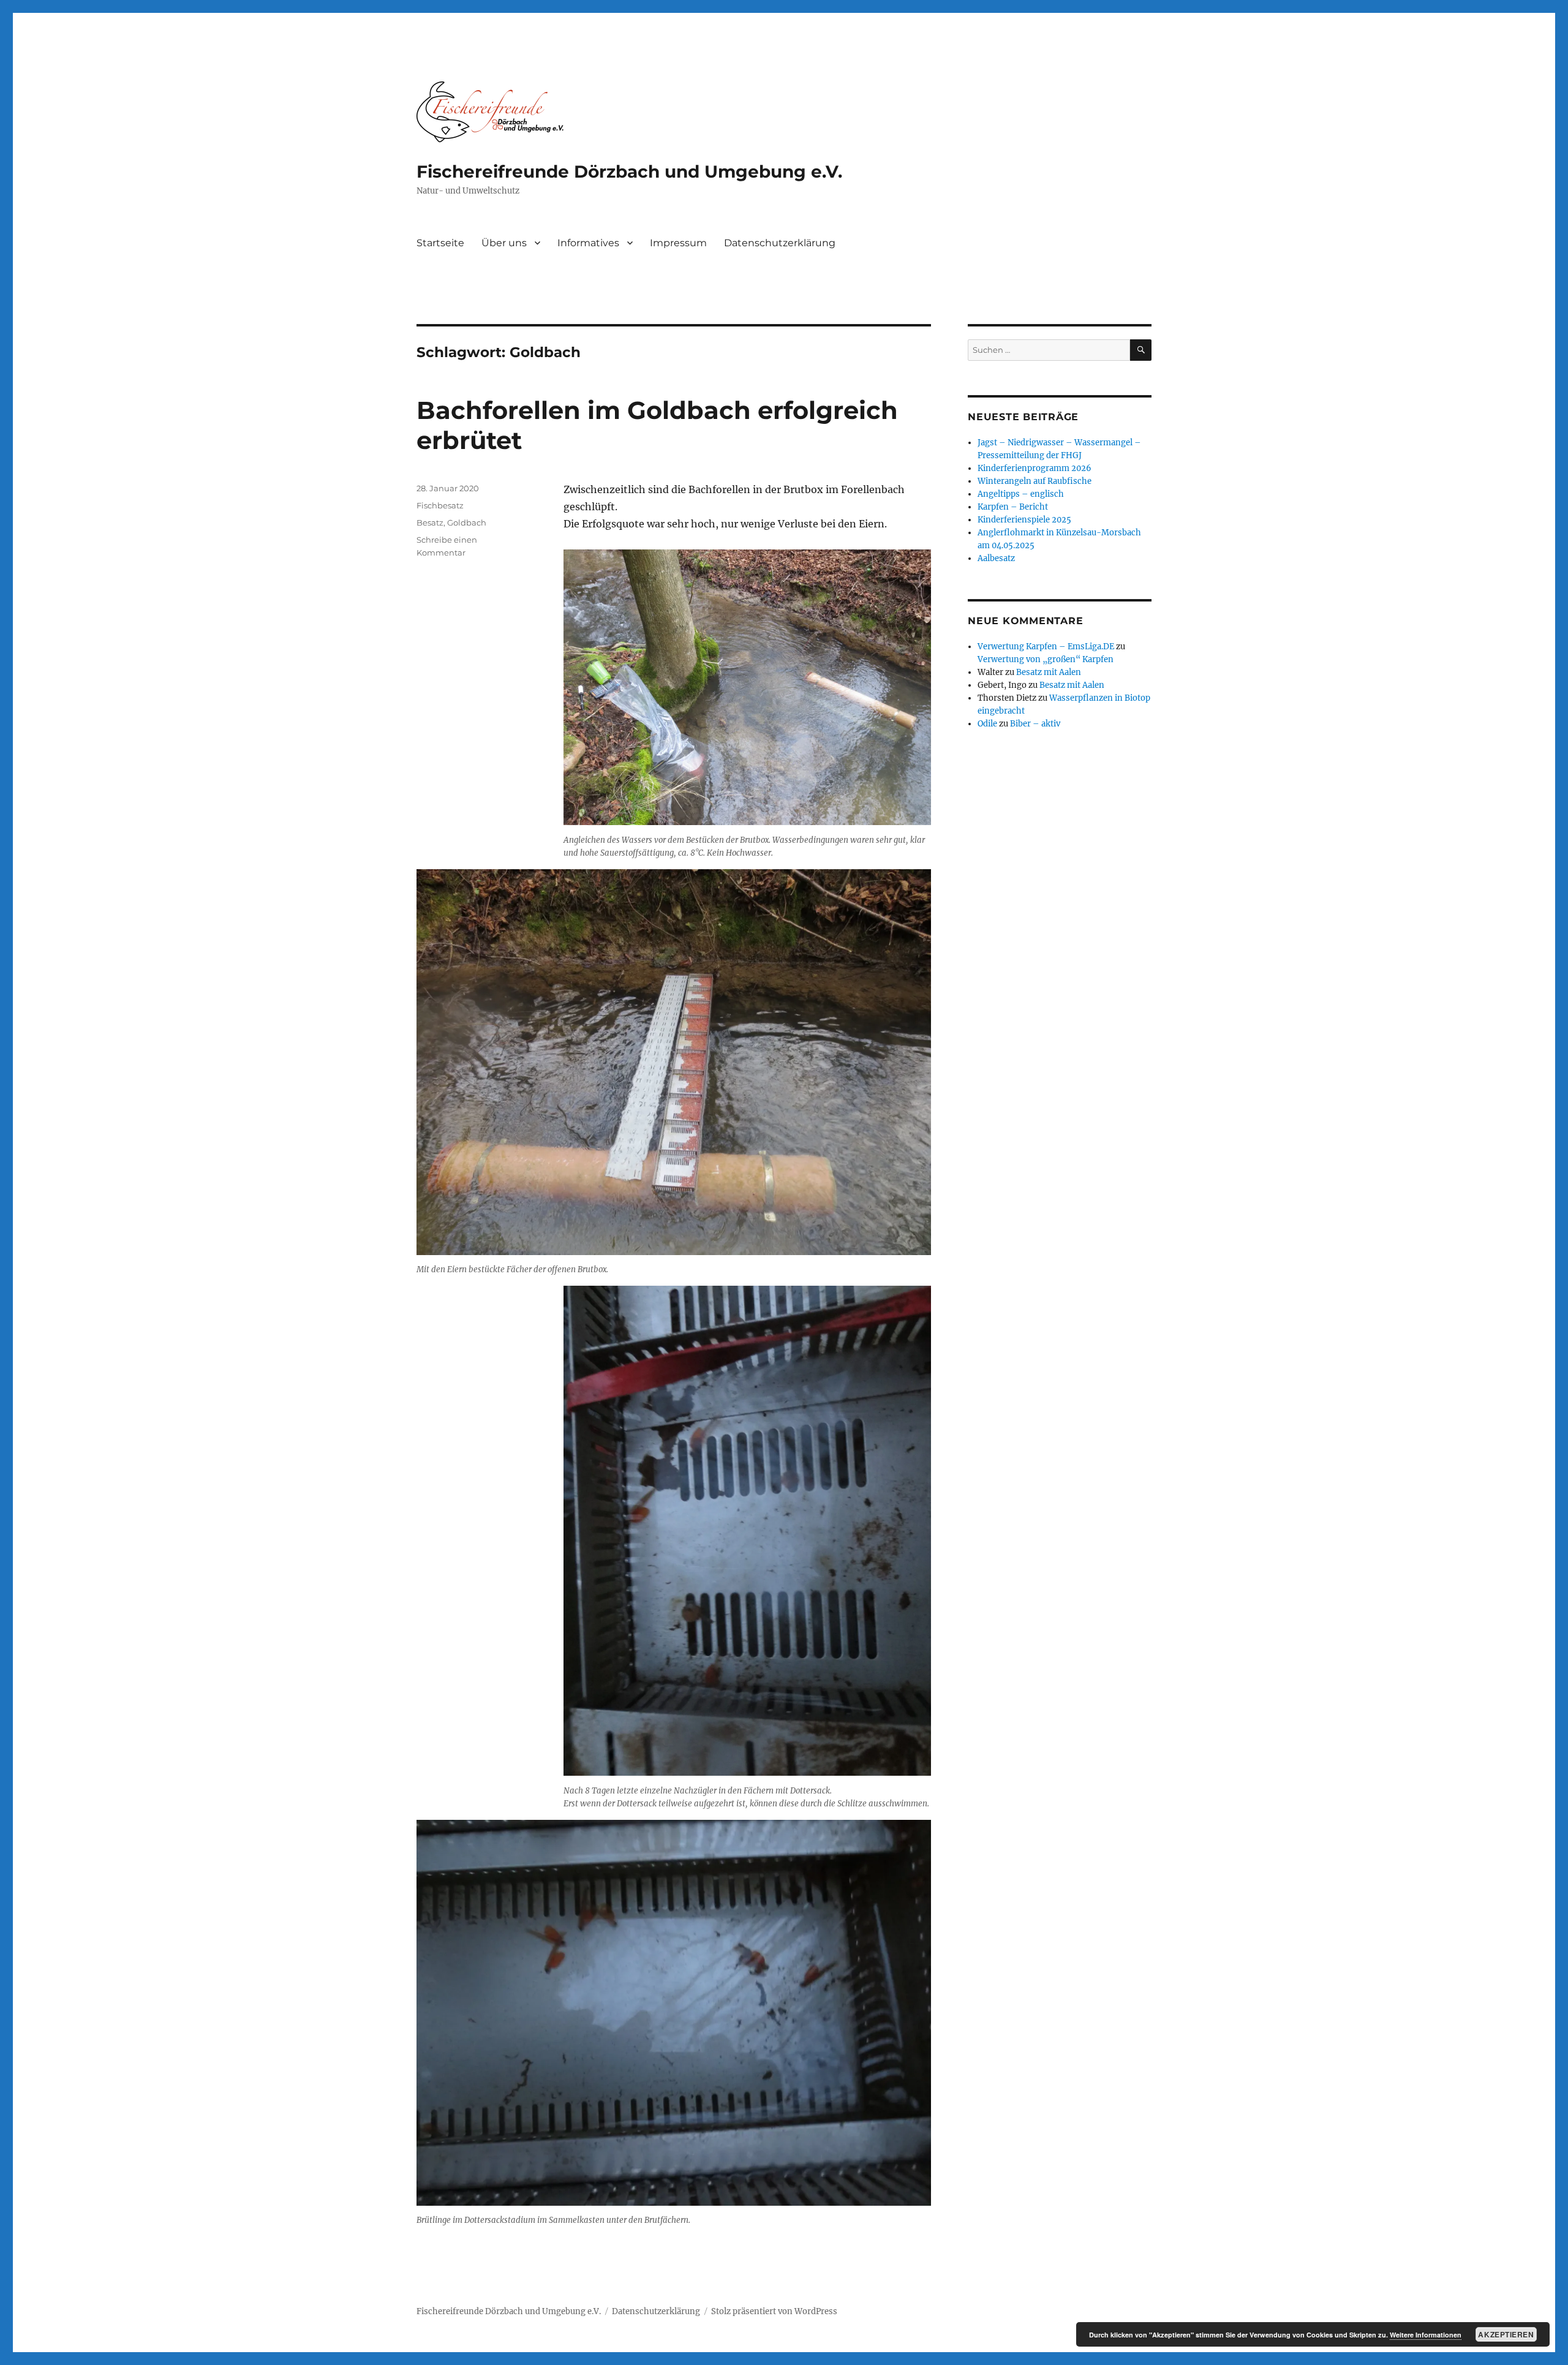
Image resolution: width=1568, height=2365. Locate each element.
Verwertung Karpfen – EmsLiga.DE (1046, 647)
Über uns (504, 243)
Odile (987, 724)
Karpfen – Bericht (1013, 507)
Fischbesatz (440, 505)
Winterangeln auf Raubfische (1035, 481)
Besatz (430, 522)
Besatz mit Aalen (1049, 672)
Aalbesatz (996, 558)
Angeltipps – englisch (1021, 494)
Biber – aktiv (1035, 724)
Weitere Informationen (1426, 2335)
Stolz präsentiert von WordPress (774, 2311)
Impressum (678, 243)
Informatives (588, 243)
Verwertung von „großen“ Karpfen (1046, 659)
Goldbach (467, 522)
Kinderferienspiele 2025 (1024, 520)
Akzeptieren (1506, 2334)
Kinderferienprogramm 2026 (1035, 468)
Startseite (440, 243)
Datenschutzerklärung (780, 243)
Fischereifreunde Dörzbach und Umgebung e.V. (629, 172)
